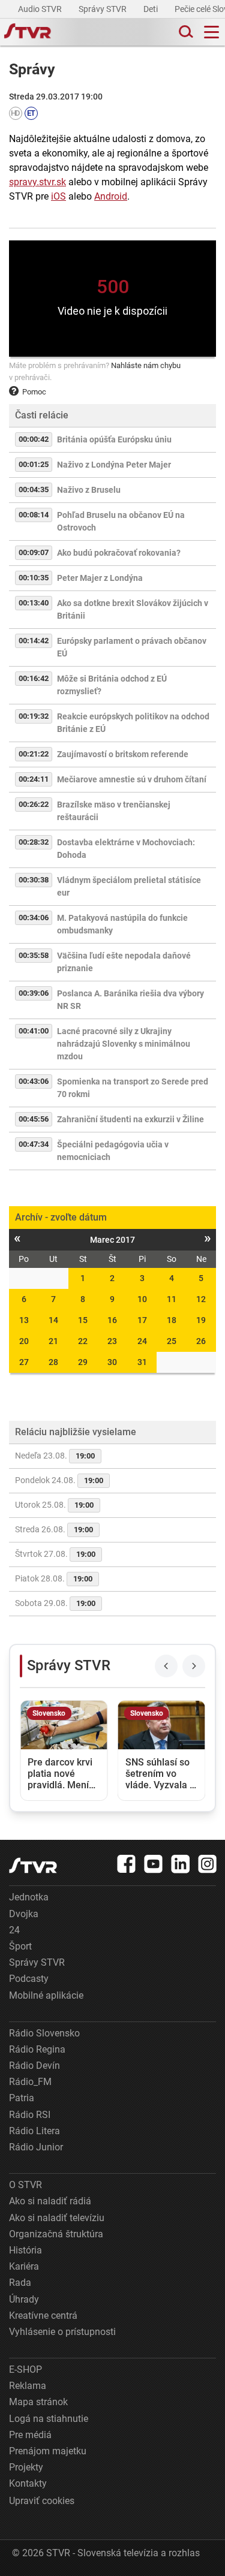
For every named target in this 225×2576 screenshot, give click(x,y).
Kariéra (24, 2266)
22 (83, 1341)
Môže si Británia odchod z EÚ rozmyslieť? (112, 685)
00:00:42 (34, 439)
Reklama (28, 2386)
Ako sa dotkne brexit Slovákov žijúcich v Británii (133, 609)
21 (53, 1341)
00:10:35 (34, 578)
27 (24, 1362)
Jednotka (29, 1897)
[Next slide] (194, 1666)
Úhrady (24, 2299)
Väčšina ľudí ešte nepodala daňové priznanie (124, 962)
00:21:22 (34, 754)
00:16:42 (34, 678)
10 (142, 1299)
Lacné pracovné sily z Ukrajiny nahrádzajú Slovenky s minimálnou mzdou (124, 1044)
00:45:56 (34, 1119)
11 (172, 1299)
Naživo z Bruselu (89, 490)
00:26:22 (34, 804)
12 (201, 1299)
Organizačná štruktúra (56, 2234)
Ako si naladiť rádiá (50, 2201)
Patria (22, 2098)
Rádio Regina (37, 2049)
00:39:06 (34, 993)
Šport (20, 1946)
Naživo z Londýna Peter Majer (114, 465)
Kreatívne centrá (43, 2316)
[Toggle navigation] (211, 32)
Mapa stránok (38, 2402)
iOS (58, 196)
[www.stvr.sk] (33, 1865)
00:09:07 (34, 552)
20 (24, 1341)
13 (24, 1320)
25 (172, 1341)
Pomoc (34, 392)
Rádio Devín (34, 2066)
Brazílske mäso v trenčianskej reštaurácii (114, 811)
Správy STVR (103, 9)
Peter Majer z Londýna (100, 578)
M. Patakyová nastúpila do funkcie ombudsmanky (122, 924)
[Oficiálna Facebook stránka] (127, 1864)
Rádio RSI (30, 2115)
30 (112, 1362)
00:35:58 (34, 955)
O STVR (25, 2185)
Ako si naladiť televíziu (57, 2218)
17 (142, 1320)
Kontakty (28, 2483)
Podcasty (29, 1979)
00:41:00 (34, 1031)
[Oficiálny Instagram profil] (208, 1864)
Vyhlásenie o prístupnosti (62, 2332)
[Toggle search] (185, 32)
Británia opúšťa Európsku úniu (114, 439)
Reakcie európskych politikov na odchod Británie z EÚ (133, 723)
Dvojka (24, 1914)
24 (142, 1341)
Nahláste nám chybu (146, 365)
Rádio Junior (36, 2147)
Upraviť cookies (42, 2501)
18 (172, 1320)
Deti (151, 9)
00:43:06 (34, 1081)
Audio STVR (41, 9)
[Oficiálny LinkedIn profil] (181, 1864)
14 (53, 1320)
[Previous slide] (166, 1666)
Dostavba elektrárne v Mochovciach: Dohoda (126, 849)
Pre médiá (30, 2435)
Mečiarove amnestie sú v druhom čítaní (132, 779)
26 (201, 1341)
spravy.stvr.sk (37, 182)
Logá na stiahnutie (49, 2419)
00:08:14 (34, 515)
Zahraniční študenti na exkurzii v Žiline (130, 1119)
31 (142, 1362)
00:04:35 (34, 489)
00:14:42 (34, 641)
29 (83, 1362)
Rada (20, 2283)
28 (53, 1362)
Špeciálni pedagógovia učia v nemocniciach (113, 1151)
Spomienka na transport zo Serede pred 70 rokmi (133, 1088)
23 (112, 1341)
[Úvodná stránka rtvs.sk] (28, 32)
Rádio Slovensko (44, 2033)
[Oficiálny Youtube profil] (154, 1864)
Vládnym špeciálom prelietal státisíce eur (129, 886)
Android (111, 196)
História (25, 2250)
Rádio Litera (34, 2131)
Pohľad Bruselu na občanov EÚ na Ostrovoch (121, 521)
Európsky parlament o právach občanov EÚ (132, 647)
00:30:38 (34, 880)
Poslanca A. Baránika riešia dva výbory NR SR (130, 1000)
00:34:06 (34, 918)
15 (83, 1320)
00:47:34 (34, 1144)
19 (201, 1320)
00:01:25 (34, 464)
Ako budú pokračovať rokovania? (119, 553)
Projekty (26, 2467)
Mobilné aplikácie (46, 1995)
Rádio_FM (30, 2082)
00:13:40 (34, 603)
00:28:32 (34, 842)
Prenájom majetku (48, 2451)
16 (112, 1320)
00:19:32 (34, 716)
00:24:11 (34, 779)
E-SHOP (25, 2369)
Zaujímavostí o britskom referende (123, 754)
